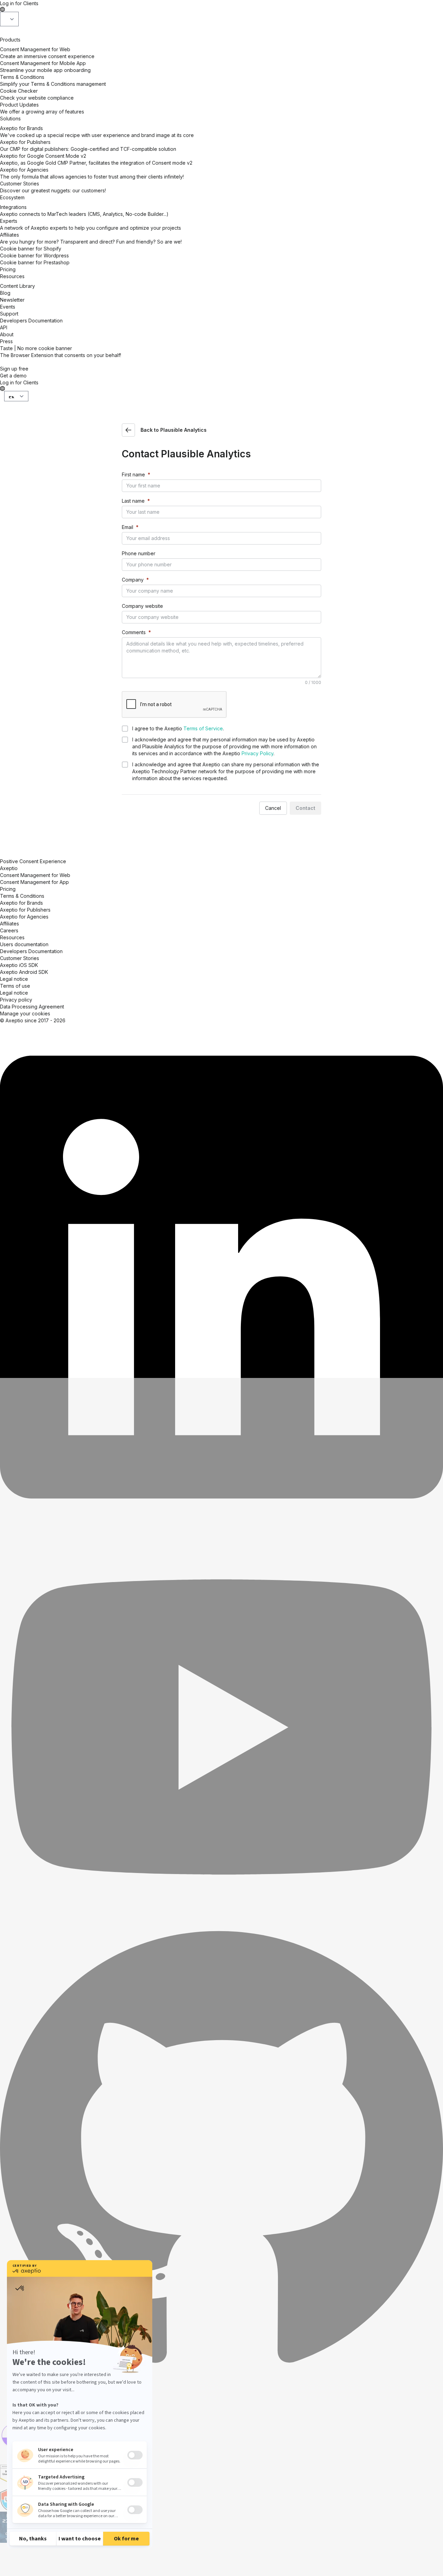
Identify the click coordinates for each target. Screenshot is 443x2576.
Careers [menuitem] (9, 930)
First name (133, 474)
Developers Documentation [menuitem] (31, 951)
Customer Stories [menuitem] (20, 958)
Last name (133, 501)
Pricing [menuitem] (8, 889)
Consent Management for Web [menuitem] (35, 875)
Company (133, 580)
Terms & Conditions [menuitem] (22, 896)
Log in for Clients (19, 3)
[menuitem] (15, 986)
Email (128, 527)
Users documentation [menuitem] (24, 944)
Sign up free (14, 369)
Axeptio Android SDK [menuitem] (24, 972)
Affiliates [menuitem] (10, 924)
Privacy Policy (257, 753)
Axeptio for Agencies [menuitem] (24, 917)
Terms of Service (203, 728)
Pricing (8, 269)
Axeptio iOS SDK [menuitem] (19, 965)
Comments (134, 632)
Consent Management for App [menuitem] (34, 882)
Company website (142, 606)
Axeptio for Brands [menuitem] (21, 903)
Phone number (139, 553)
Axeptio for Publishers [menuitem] (25, 910)
